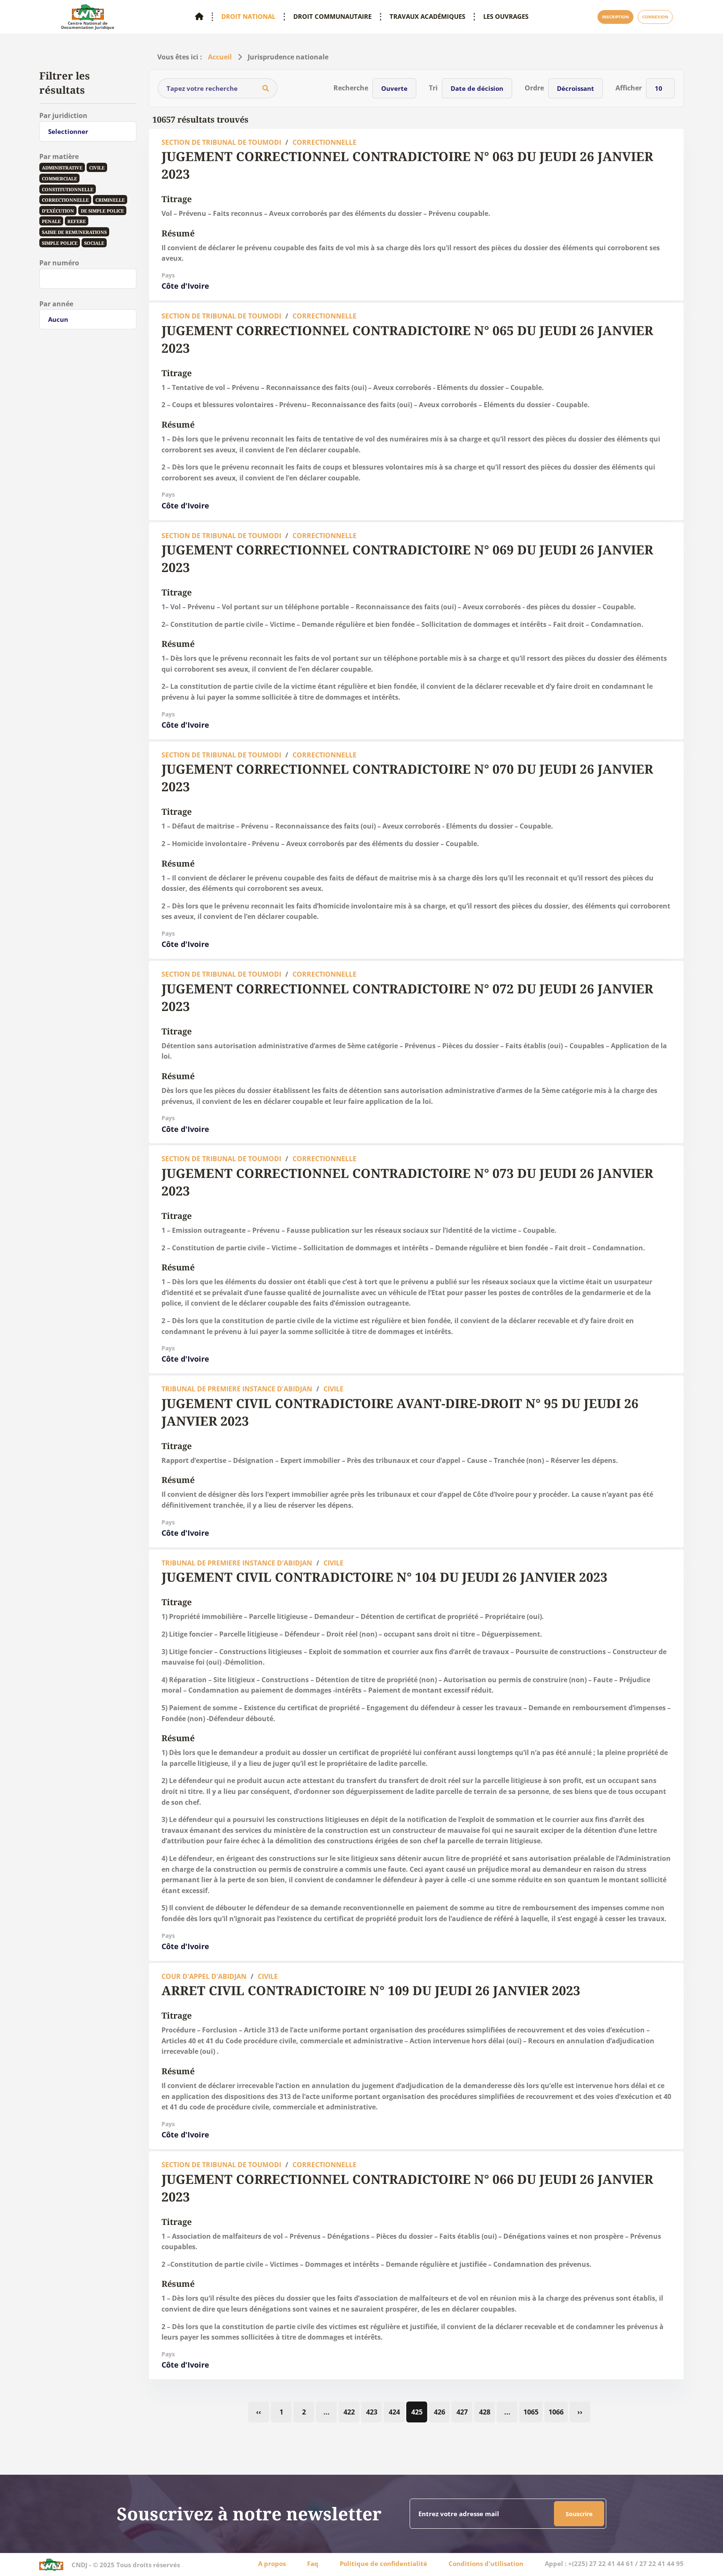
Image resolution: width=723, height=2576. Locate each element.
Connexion (655, 17)
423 (372, 2412)
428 (485, 2412)
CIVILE (333, 1389)
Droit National (248, 17)
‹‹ (259, 2412)
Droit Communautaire (332, 17)
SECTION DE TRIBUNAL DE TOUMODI (221, 142)
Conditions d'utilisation (486, 2563)
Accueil (220, 57)
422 (349, 2412)
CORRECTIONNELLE (324, 142)
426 (440, 2412)
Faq (313, 2563)
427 (462, 2412)
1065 (531, 2412)
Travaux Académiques (427, 17)
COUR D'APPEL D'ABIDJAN (204, 1976)
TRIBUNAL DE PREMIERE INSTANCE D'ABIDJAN (237, 1389)
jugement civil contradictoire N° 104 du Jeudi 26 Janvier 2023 (385, 1577)
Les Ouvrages (506, 17)
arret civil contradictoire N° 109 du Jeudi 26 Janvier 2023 (371, 1990)
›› (580, 2412)
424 (394, 2412)
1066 (556, 2412)
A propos (272, 2563)
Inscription (615, 17)
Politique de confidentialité (383, 2563)
